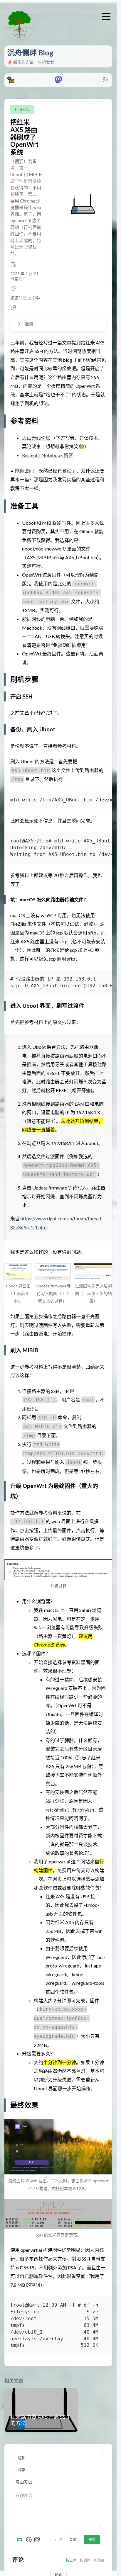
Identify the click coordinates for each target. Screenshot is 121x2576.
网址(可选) (24, 2482)
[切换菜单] (106, 16)
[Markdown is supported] (21, 2540)
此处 (62, 583)
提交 (92, 2540)
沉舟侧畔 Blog (30, 52)
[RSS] (106, 81)
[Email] (11, 81)
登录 (73, 2540)
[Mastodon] (58, 81)
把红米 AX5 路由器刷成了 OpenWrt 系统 (24, 137)
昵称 (22, 2458)
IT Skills (22, 109)
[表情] (29, 2540)
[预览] (37, 2540)
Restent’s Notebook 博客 (48, 455)
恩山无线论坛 (36, 438)
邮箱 (22, 2470)
